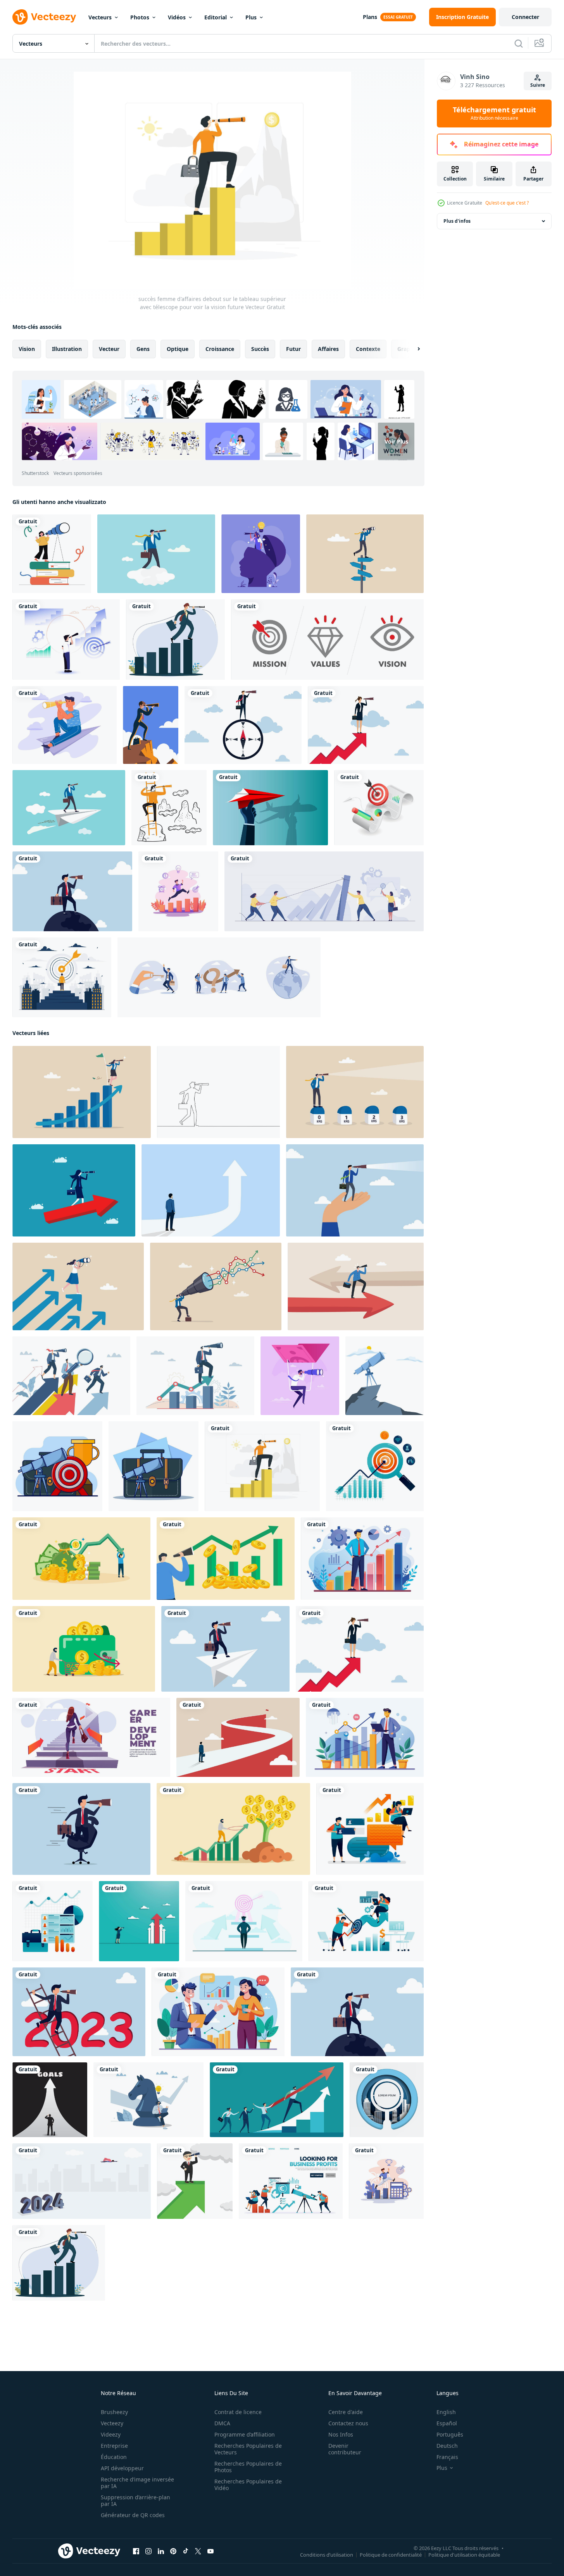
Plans (370, 17)
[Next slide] (412, 349)
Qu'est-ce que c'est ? (507, 203)
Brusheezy (114, 2412)
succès (260, 349)
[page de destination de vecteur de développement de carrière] (91, 1737)
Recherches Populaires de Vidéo (248, 2485)
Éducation (114, 2457)
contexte (368, 349)
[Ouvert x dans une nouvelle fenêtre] (198, 2551)
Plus (251, 17)
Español (447, 2423)
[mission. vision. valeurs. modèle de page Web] (327, 640)
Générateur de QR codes (133, 2515)
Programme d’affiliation (245, 2434)
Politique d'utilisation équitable (464, 2555)
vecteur (109, 349)
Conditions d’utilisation (327, 2555)
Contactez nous (348, 2423)
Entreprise (114, 2446)
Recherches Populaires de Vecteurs (248, 2449)
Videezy (111, 2434)
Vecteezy (112, 2423)
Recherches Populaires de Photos (248, 2467)
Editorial (216, 17)
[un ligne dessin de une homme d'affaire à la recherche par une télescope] (218, 1092)
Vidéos (177, 17)
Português (450, 2434)
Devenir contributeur (345, 2449)
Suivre (538, 85)
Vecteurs (100, 17)
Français (447, 2457)
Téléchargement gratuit (494, 113)
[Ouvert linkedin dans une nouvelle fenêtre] (161, 2551)
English (446, 2412)
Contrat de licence (238, 2412)
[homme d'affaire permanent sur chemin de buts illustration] (50, 2100)
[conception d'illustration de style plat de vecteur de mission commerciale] (178, 891)
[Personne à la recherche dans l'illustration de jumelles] (151, 725)
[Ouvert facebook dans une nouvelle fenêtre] (136, 2551)
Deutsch (447, 2446)
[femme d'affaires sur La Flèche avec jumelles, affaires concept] (74, 1190)
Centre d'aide (346, 2412)
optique (178, 349)
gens (143, 349)
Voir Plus (396, 441)
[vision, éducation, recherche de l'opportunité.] (52, 554)
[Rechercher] (519, 43)
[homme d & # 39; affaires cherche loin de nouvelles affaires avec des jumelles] (169, 808)
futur (293, 349)
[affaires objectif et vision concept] (238, 1737)
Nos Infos (341, 2434)
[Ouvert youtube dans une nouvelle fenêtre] (210, 2551)
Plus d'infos (457, 221)
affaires (328, 349)
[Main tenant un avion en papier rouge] (270, 808)
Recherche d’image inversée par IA (137, 2483)
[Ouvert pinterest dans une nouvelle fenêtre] (173, 2551)
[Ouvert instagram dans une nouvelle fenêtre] (148, 2551)
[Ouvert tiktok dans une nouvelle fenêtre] (186, 2551)
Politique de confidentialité (391, 2555)
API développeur (122, 2468)
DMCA (222, 2423)
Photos (140, 17)
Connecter (525, 17)
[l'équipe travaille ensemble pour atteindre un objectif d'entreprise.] (324, 891)
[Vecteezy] (44, 17)
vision (27, 349)
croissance (220, 349)
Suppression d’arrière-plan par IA (135, 2500)
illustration (67, 349)
